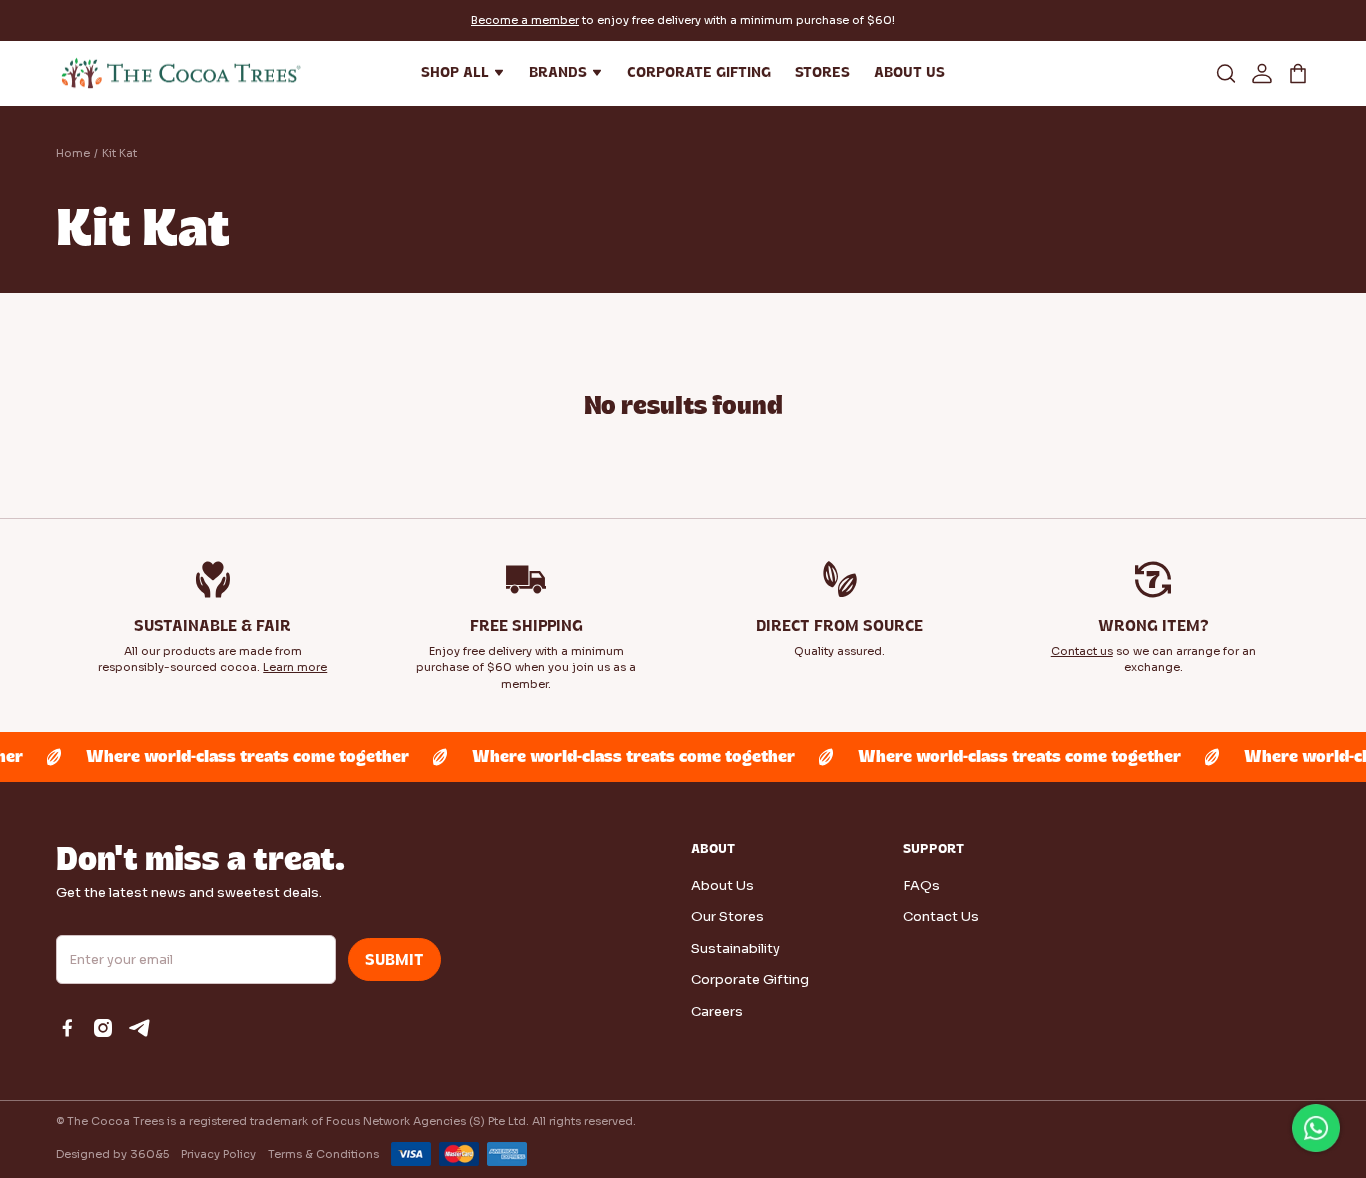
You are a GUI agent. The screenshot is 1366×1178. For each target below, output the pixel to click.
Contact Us (941, 916)
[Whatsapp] (1316, 1128)
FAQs (921, 885)
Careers (717, 1011)
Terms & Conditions (323, 1154)
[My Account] (1262, 73)
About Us (722, 885)
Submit (394, 960)
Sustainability (735, 948)
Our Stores (727, 916)
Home (73, 153)
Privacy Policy (218, 1154)
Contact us (1082, 651)
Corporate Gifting (750, 979)
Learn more (295, 667)
